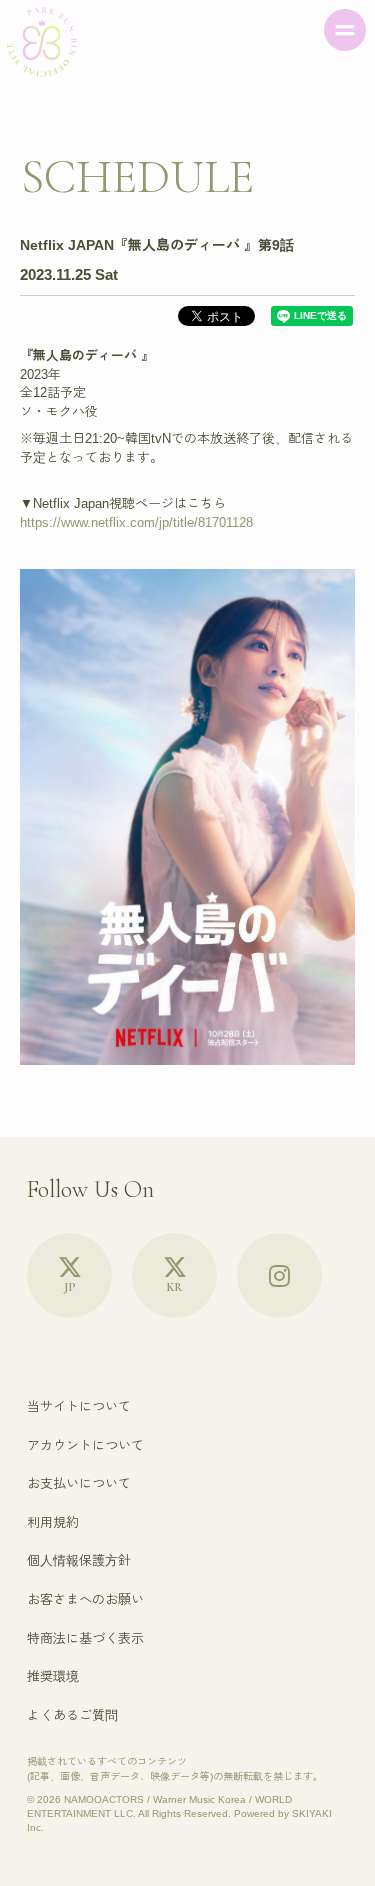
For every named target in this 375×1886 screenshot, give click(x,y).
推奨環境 (53, 1676)
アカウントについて (85, 1445)
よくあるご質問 (72, 1715)
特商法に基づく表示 (85, 1638)
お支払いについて (79, 1483)
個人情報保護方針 (79, 1560)
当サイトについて (79, 1406)
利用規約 (53, 1522)
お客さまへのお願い (85, 1599)
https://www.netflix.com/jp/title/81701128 (136, 522)
